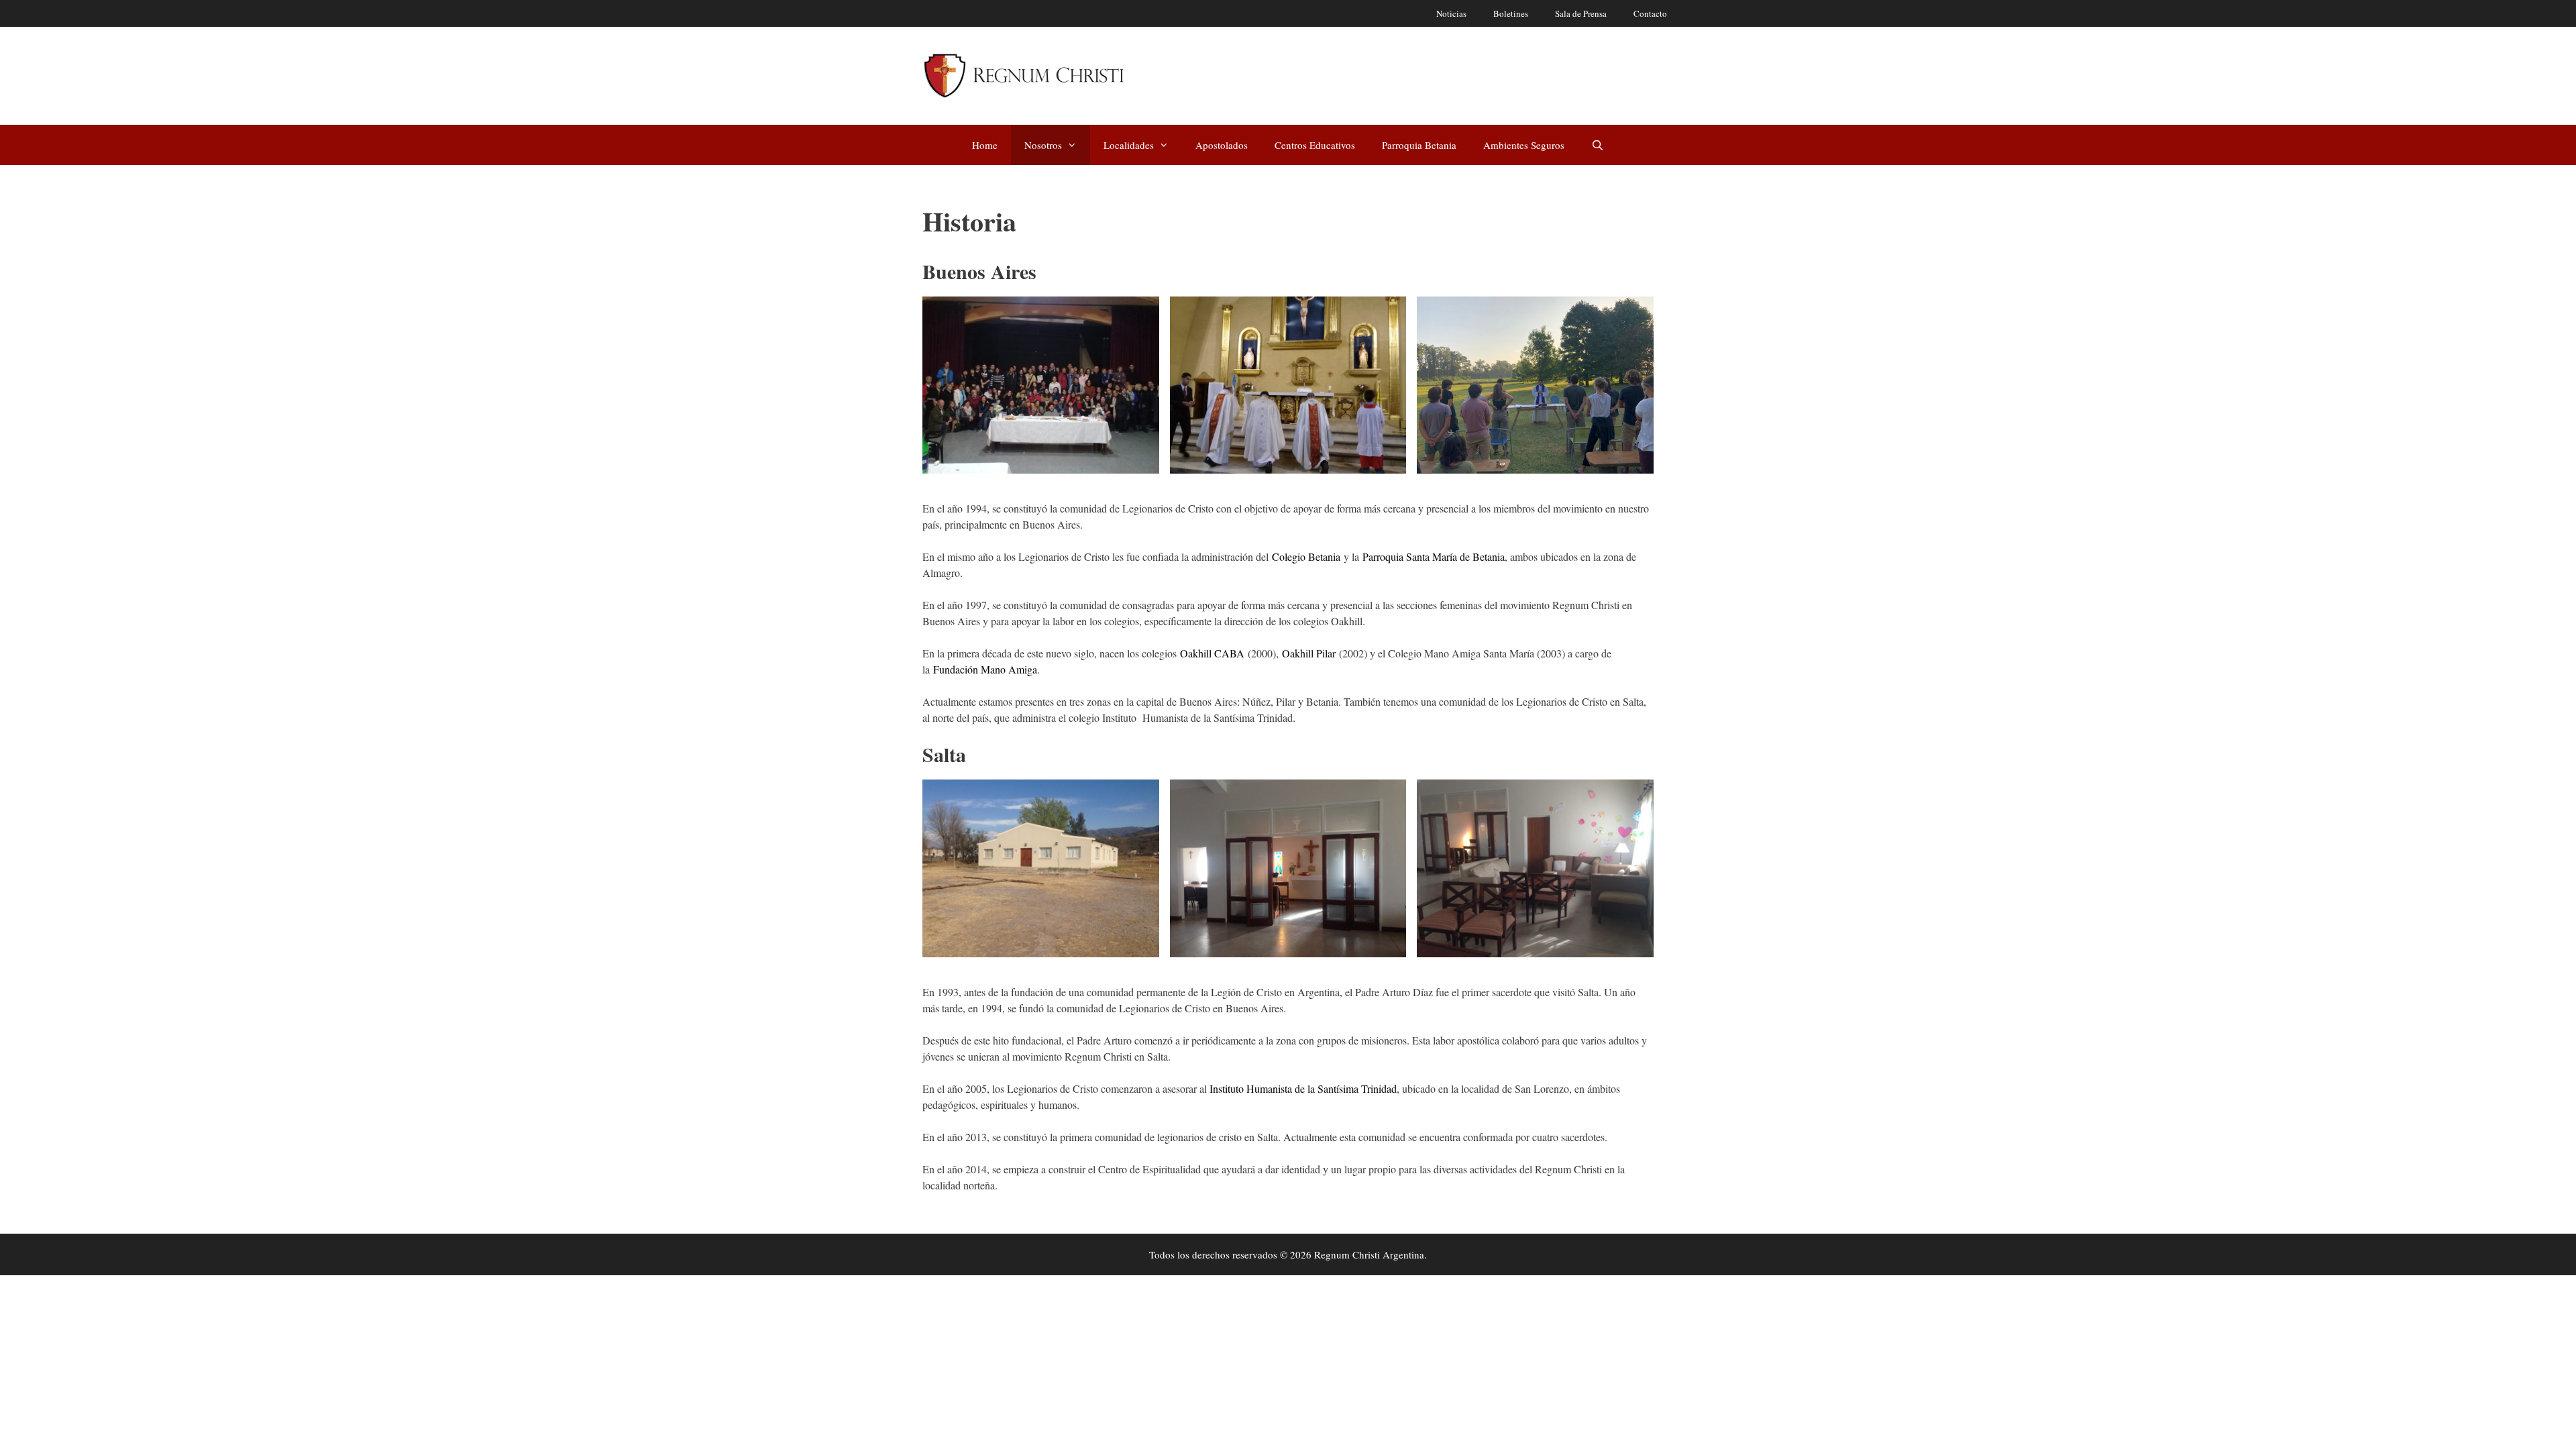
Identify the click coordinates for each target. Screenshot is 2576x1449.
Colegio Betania (1306, 556)
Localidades (1129, 145)
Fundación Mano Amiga (985, 669)
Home (985, 145)
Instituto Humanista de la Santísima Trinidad (1303, 1088)
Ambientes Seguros (1524, 145)
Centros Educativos (1315, 145)
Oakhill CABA (1212, 653)
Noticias (1451, 13)
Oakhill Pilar (1309, 653)
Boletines (1511, 13)
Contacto (1650, 13)
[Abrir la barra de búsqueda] (1598, 145)
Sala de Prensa (1581, 13)
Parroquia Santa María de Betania (1434, 556)
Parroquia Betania (1419, 145)
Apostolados (1222, 145)
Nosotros (1043, 145)
